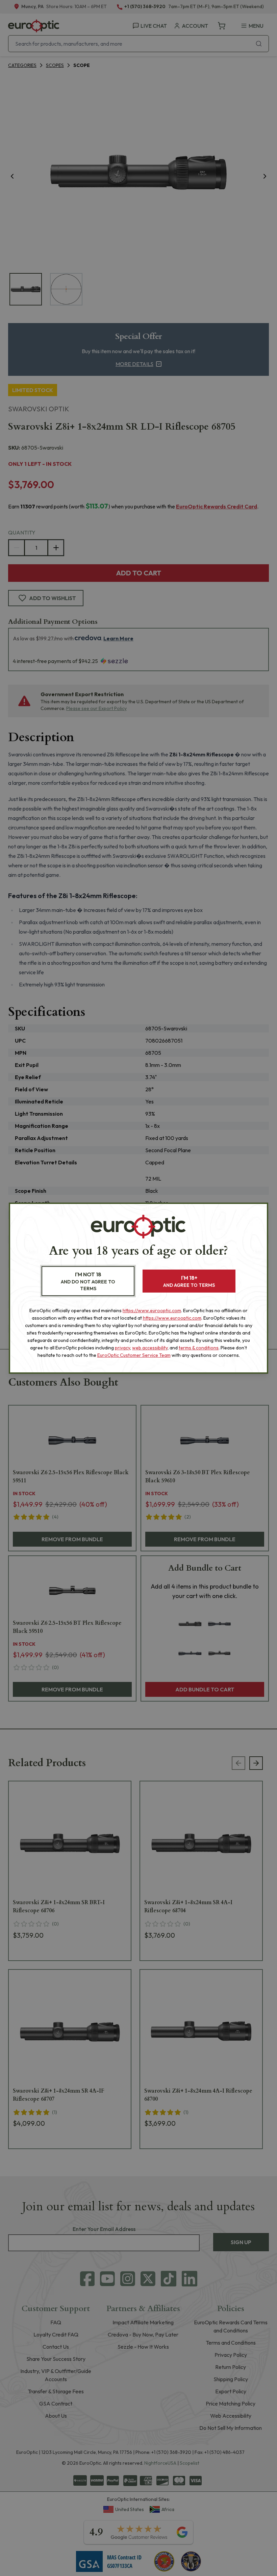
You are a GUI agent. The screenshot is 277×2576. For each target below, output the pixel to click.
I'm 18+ (189, 1281)
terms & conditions (199, 1348)
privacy (122, 1348)
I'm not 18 (88, 1281)
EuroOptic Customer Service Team (134, 1355)
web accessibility (150, 1348)
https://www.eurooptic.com (152, 1310)
